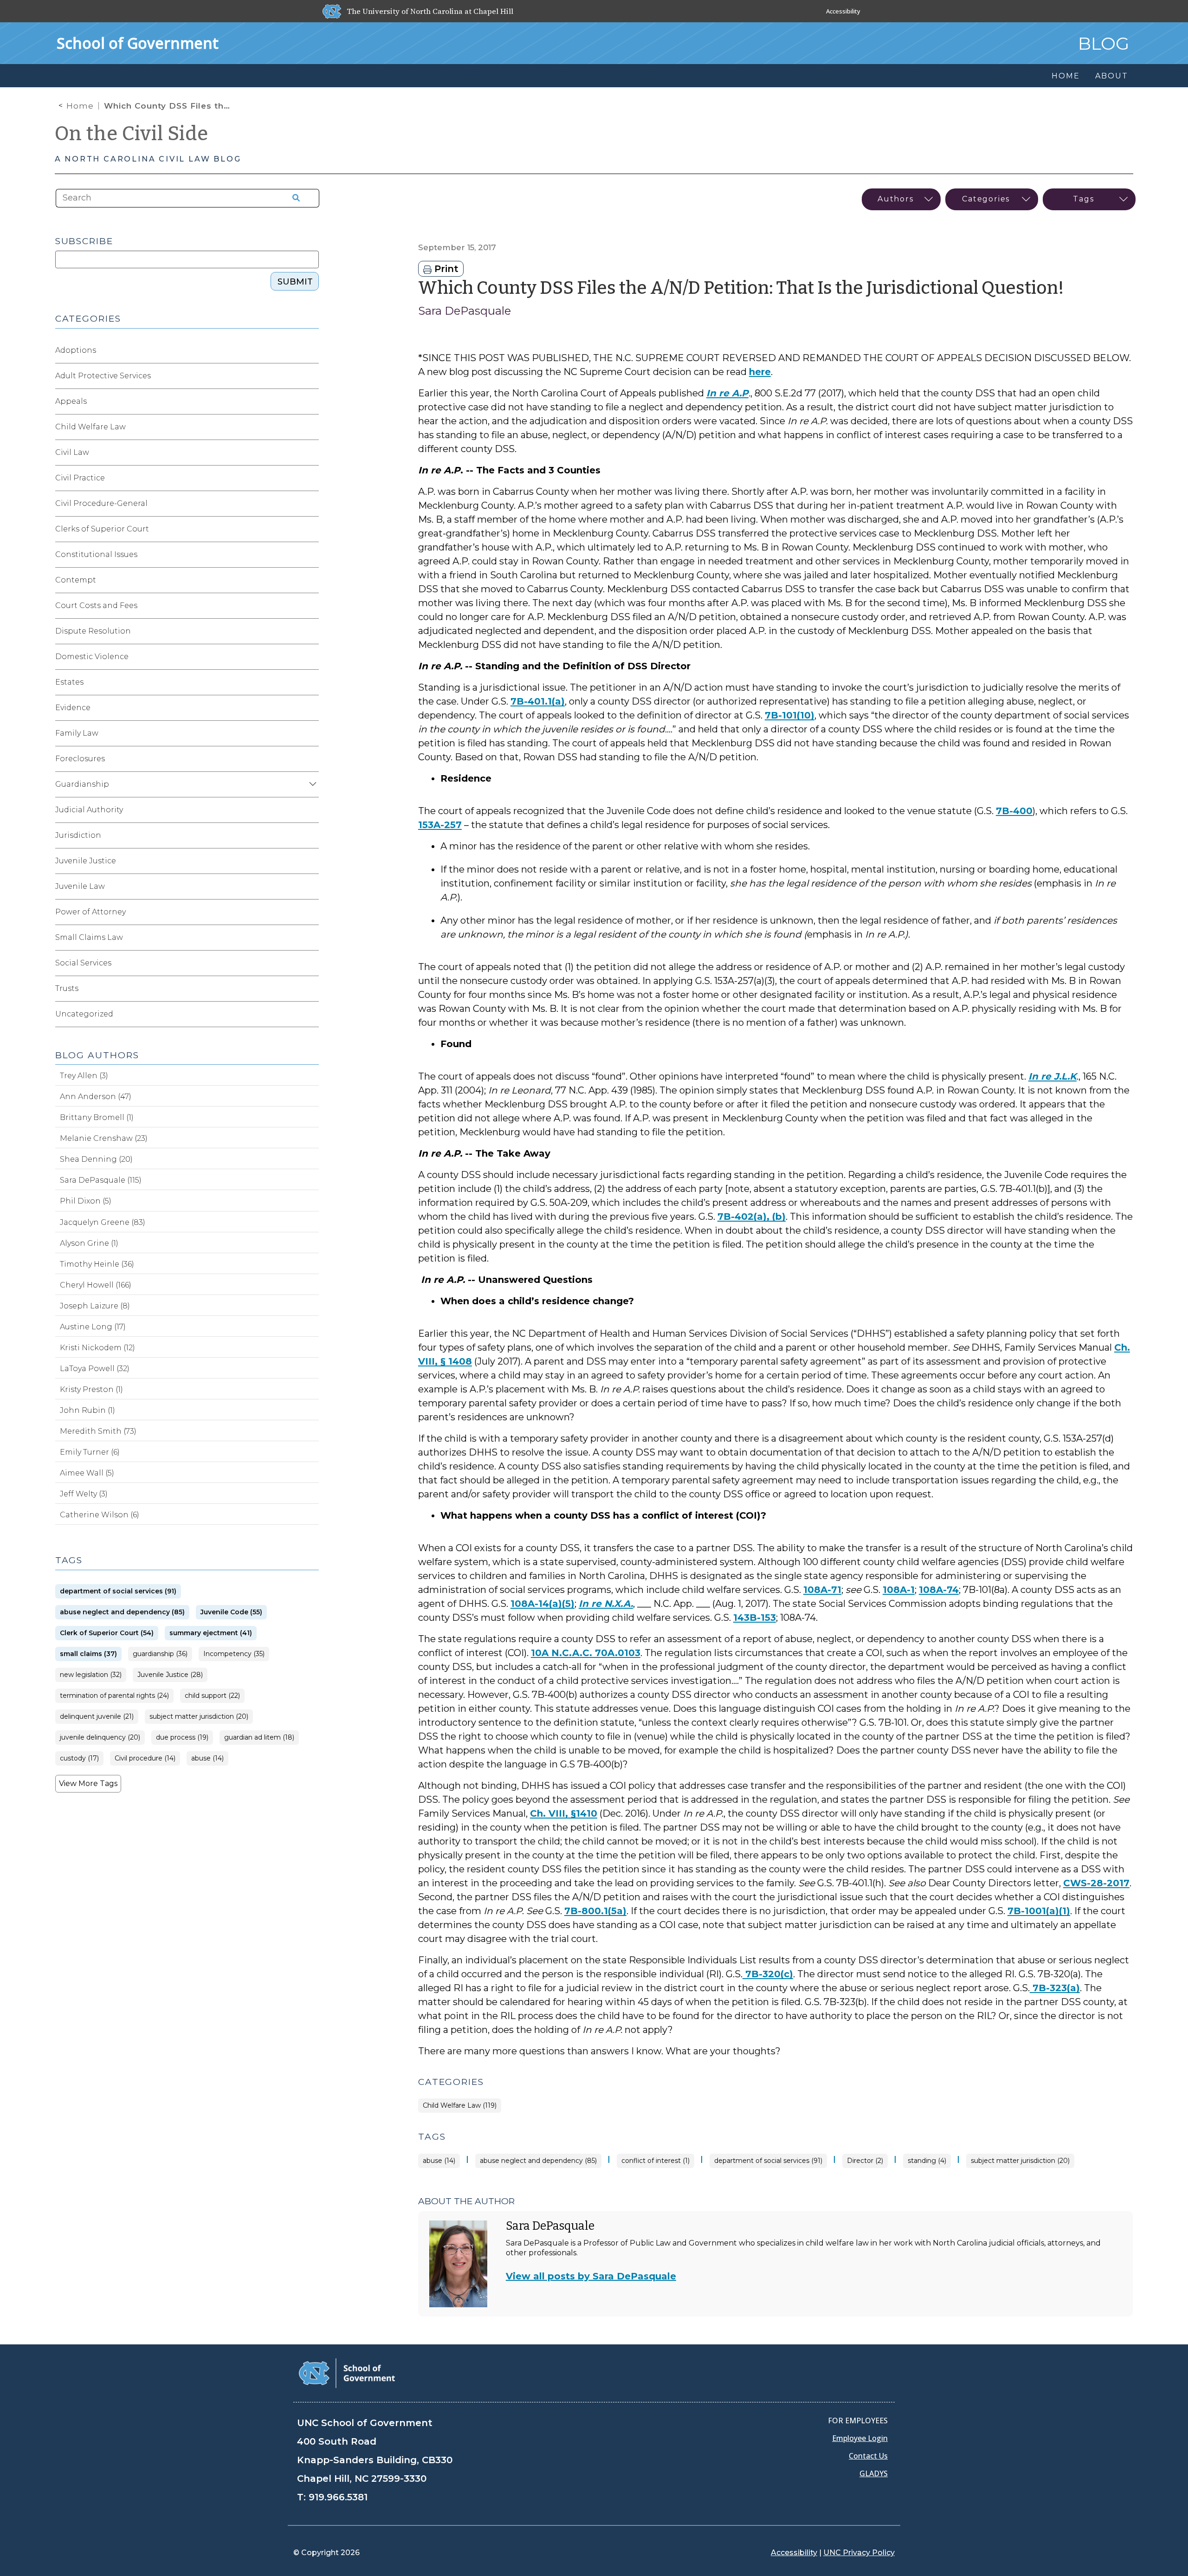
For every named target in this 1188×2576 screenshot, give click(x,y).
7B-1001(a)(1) (1039, 1911)
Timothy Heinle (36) (97, 1264)
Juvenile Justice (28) (170, 1675)
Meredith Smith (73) (98, 1431)
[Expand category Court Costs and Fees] (311, 606)
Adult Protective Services (103, 376)
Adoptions (76, 350)
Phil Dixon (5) (86, 1201)
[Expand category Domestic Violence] (311, 657)
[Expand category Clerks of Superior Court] (311, 529)
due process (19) (182, 1738)
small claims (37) (88, 1654)
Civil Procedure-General (101, 503)
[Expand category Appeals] (311, 401)
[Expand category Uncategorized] (311, 1014)
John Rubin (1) (87, 1410)
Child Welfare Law (90, 427)
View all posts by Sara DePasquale (591, 2276)
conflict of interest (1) (655, 2161)
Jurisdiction (78, 835)
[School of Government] (347, 2372)
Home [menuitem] (1065, 76)
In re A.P (727, 393)
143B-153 (755, 1618)
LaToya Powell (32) (95, 1369)
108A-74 (939, 1590)
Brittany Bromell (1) (97, 1117)
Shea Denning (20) (96, 1159)
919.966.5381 (338, 2497)
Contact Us (868, 2456)
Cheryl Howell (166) (96, 1285)
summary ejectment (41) (211, 1633)
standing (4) (927, 2161)
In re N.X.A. (606, 1604)
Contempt (76, 580)
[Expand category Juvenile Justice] (311, 861)
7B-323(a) (1055, 1988)
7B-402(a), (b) (752, 1217)
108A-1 (899, 1590)
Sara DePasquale (465, 311)
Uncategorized (84, 1014)
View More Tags (88, 1783)
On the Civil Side (132, 134)
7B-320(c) (768, 1974)
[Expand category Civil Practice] (311, 478)
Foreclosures (80, 759)
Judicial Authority (89, 810)
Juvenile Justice (86, 861)
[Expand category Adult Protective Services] (311, 376)
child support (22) (212, 1696)
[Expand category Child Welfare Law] (311, 427)
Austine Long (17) (93, 1327)
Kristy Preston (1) (91, 1389)
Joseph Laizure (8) (95, 1306)
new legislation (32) (91, 1675)
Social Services (83, 963)
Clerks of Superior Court (102, 529)
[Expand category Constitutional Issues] (311, 555)
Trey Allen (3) (84, 1076)
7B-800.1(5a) (595, 1911)
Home (80, 106)
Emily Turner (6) (90, 1452)
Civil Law (72, 452)
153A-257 (440, 825)
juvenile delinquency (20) (100, 1738)
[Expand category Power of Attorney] (311, 912)
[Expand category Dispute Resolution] (311, 631)
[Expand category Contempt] (311, 580)
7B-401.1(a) (538, 701)
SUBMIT (295, 282)
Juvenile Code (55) (231, 1612)
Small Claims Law (89, 937)
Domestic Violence (92, 657)
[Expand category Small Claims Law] (311, 938)
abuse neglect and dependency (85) (538, 2161)
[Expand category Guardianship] (311, 784)
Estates (69, 682)
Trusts (67, 988)
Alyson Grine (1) (89, 1243)
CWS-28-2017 (1096, 1883)
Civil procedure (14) (145, 1758)
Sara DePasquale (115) (101, 1180)
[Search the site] (293, 198)
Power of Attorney (90, 912)
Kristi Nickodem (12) (97, 1348)
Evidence (73, 708)
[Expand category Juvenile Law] (311, 887)
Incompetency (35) (234, 1654)
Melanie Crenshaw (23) (104, 1138)
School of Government (138, 43)
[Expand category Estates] (311, 682)
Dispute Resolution (93, 631)
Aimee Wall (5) (87, 1473)
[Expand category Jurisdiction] (311, 835)
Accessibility (843, 11)
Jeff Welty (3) (84, 1494)
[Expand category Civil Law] (311, 453)
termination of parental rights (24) (114, 1696)
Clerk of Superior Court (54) (107, 1633)
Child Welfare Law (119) (460, 2106)
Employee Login (860, 2438)
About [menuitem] (1111, 76)
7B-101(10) (790, 715)
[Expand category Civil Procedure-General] (311, 504)
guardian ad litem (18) (259, 1738)
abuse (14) (439, 2161)
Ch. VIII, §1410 (564, 1813)
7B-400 (1014, 811)
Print (445, 269)
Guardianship (82, 784)
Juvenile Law (80, 886)
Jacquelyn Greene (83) (103, 1222)
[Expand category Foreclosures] (311, 759)
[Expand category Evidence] (311, 708)
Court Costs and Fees (96, 605)
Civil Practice (80, 478)
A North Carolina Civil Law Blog (148, 159)
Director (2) (865, 2161)
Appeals (71, 401)
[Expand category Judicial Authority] (311, 810)
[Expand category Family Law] (311, 733)
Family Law (77, 733)
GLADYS (874, 2473)
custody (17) (79, 1758)
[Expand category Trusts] (311, 989)
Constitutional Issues (96, 554)
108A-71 (822, 1590)
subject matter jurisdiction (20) (1020, 2161)
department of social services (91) (768, 2161)
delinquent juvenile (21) (97, 1717)
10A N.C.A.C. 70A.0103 (586, 1653)
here (760, 372)
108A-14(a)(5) (542, 1604)
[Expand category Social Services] (311, 963)
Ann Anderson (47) (96, 1097)
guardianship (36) (160, 1654)
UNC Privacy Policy (859, 2553)
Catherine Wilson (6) (100, 1515)
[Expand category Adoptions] (311, 350)
